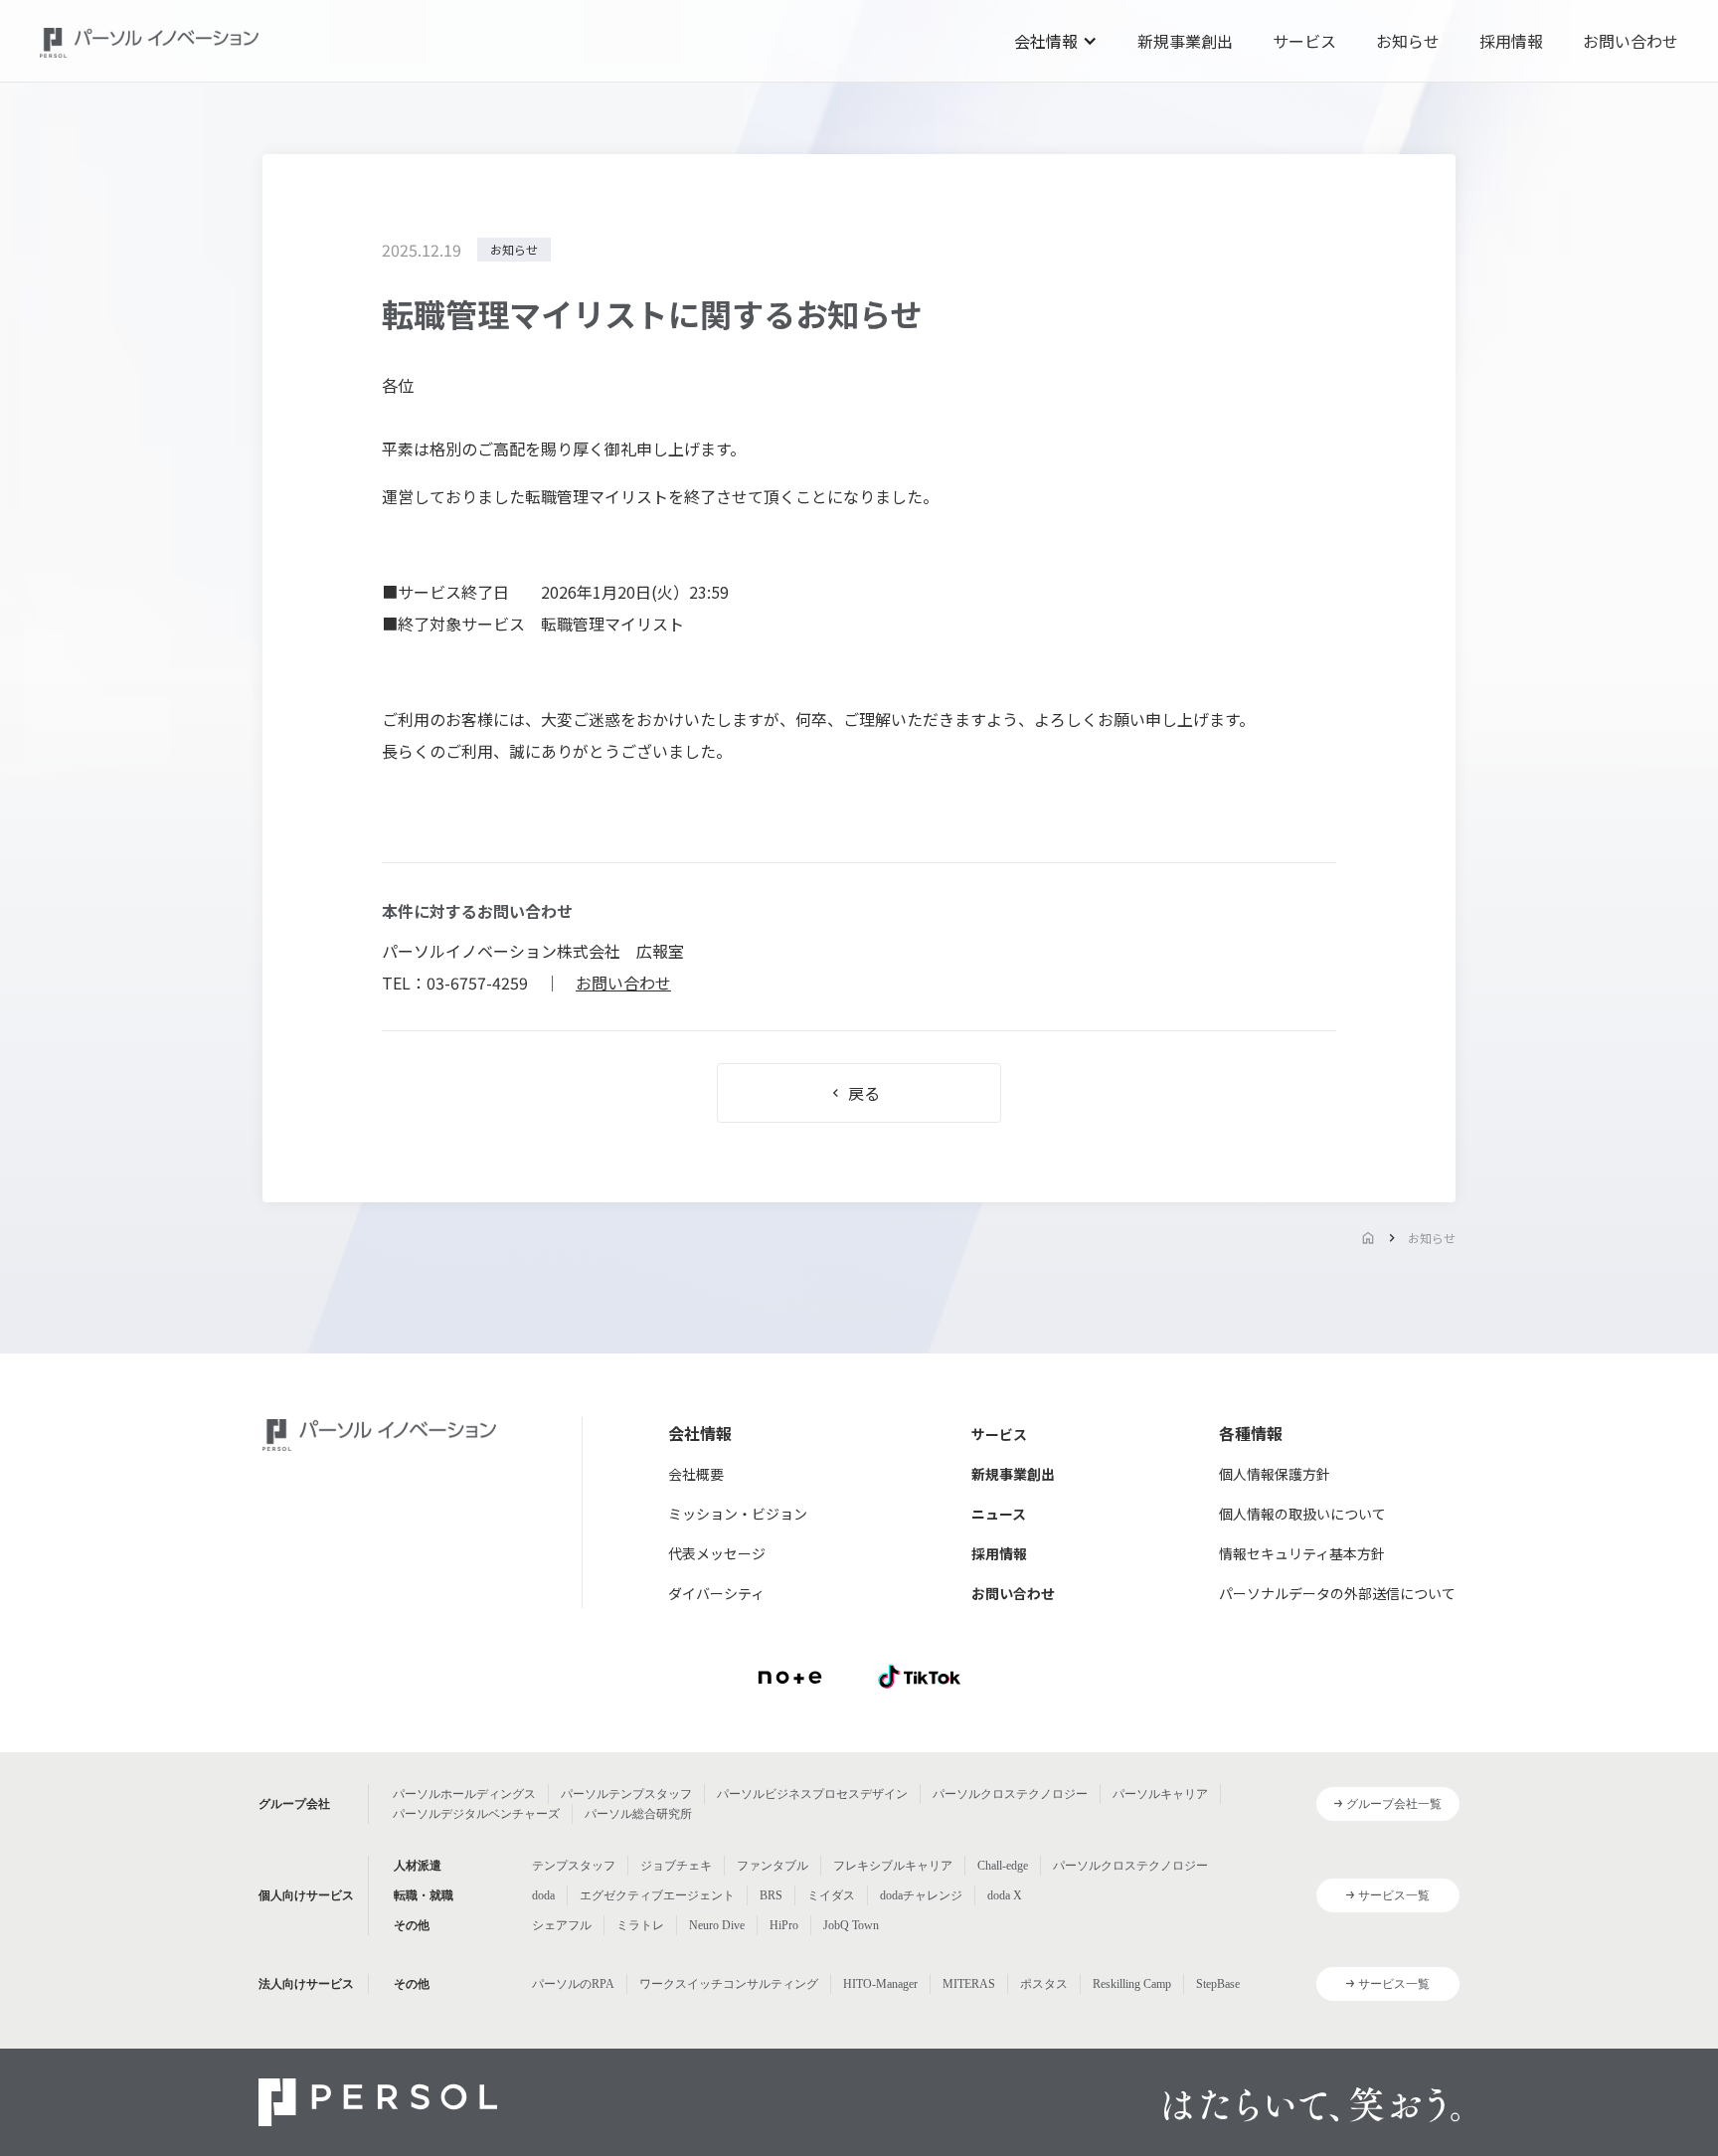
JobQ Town (851, 1925)
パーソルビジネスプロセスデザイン (812, 1794)
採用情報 (1511, 41)
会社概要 (696, 1474)
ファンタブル (773, 1866)
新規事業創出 (1185, 41)
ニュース (999, 1514)
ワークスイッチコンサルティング (729, 1984)
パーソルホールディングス (464, 1794)
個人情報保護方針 (1275, 1474)
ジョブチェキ (676, 1866)
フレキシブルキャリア (893, 1866)
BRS (771, 1895)
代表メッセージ (717, 1553)
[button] (1056, 41)
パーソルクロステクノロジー (1010, 1794)
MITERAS (969, 1984)
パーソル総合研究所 (638, 1814)
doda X (1005, 1895)
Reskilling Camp (1132, 1984)
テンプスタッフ (574, 1866)
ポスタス (1044, 1984)
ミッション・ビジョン (738, 1514)
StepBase (1218, 1984)
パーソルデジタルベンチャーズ (476, 1814)
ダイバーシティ (716, 1593)
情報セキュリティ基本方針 (1302, 1553)
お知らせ (1408, 41)
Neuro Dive (717, 1925)
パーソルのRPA (573, 1984)
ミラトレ (640, 1925)
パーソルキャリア (1160, 1794)
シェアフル (562, 1925)
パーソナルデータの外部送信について (1337, 1593)
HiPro (784, 1925)
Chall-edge (1003, 1866)
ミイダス (831, 1895)
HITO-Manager (880, 1984)
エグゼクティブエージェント (657, 1895)
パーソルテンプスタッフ (626, 1794)
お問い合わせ (1631, 41)
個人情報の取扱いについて (1302, 1514)
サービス (1304, 41)
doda (543, 1895)
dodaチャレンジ (921, 1895)
